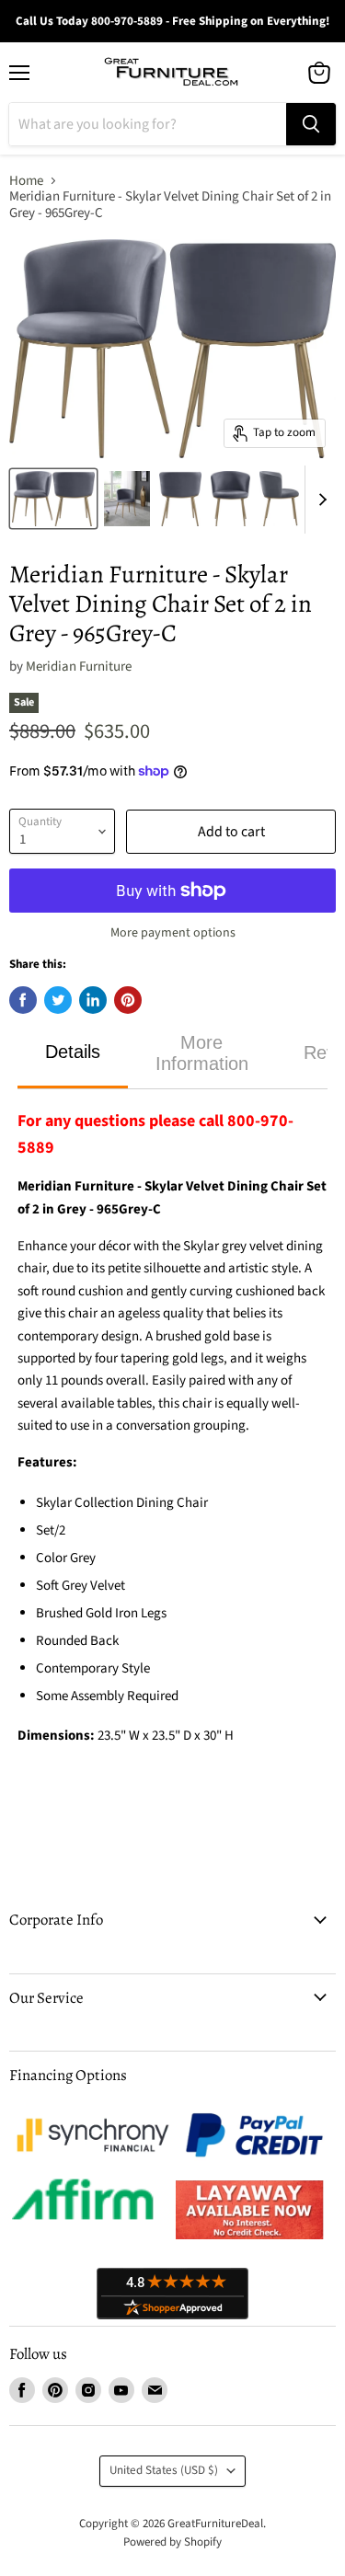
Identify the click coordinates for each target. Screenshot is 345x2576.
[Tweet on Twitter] (58, 1000)
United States (164, 2470)
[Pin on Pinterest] (128, 1000)
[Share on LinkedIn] (93, 1000)
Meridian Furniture (79, 667)
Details (73, 1052)
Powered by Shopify (172, 2542)
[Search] (311, 124)
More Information (202, 1053)
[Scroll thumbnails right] (319, 500)
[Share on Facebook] (23, 1000)
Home (26, 181)
